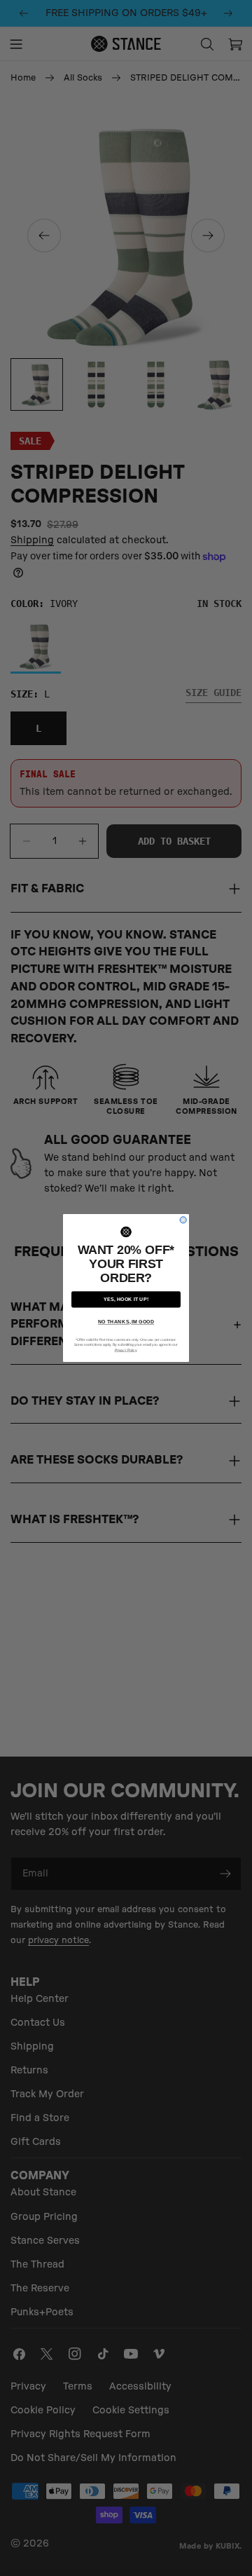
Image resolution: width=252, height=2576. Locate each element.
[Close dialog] (183, 1220)
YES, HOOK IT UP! (126, 1300)
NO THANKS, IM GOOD (126, 1322)
